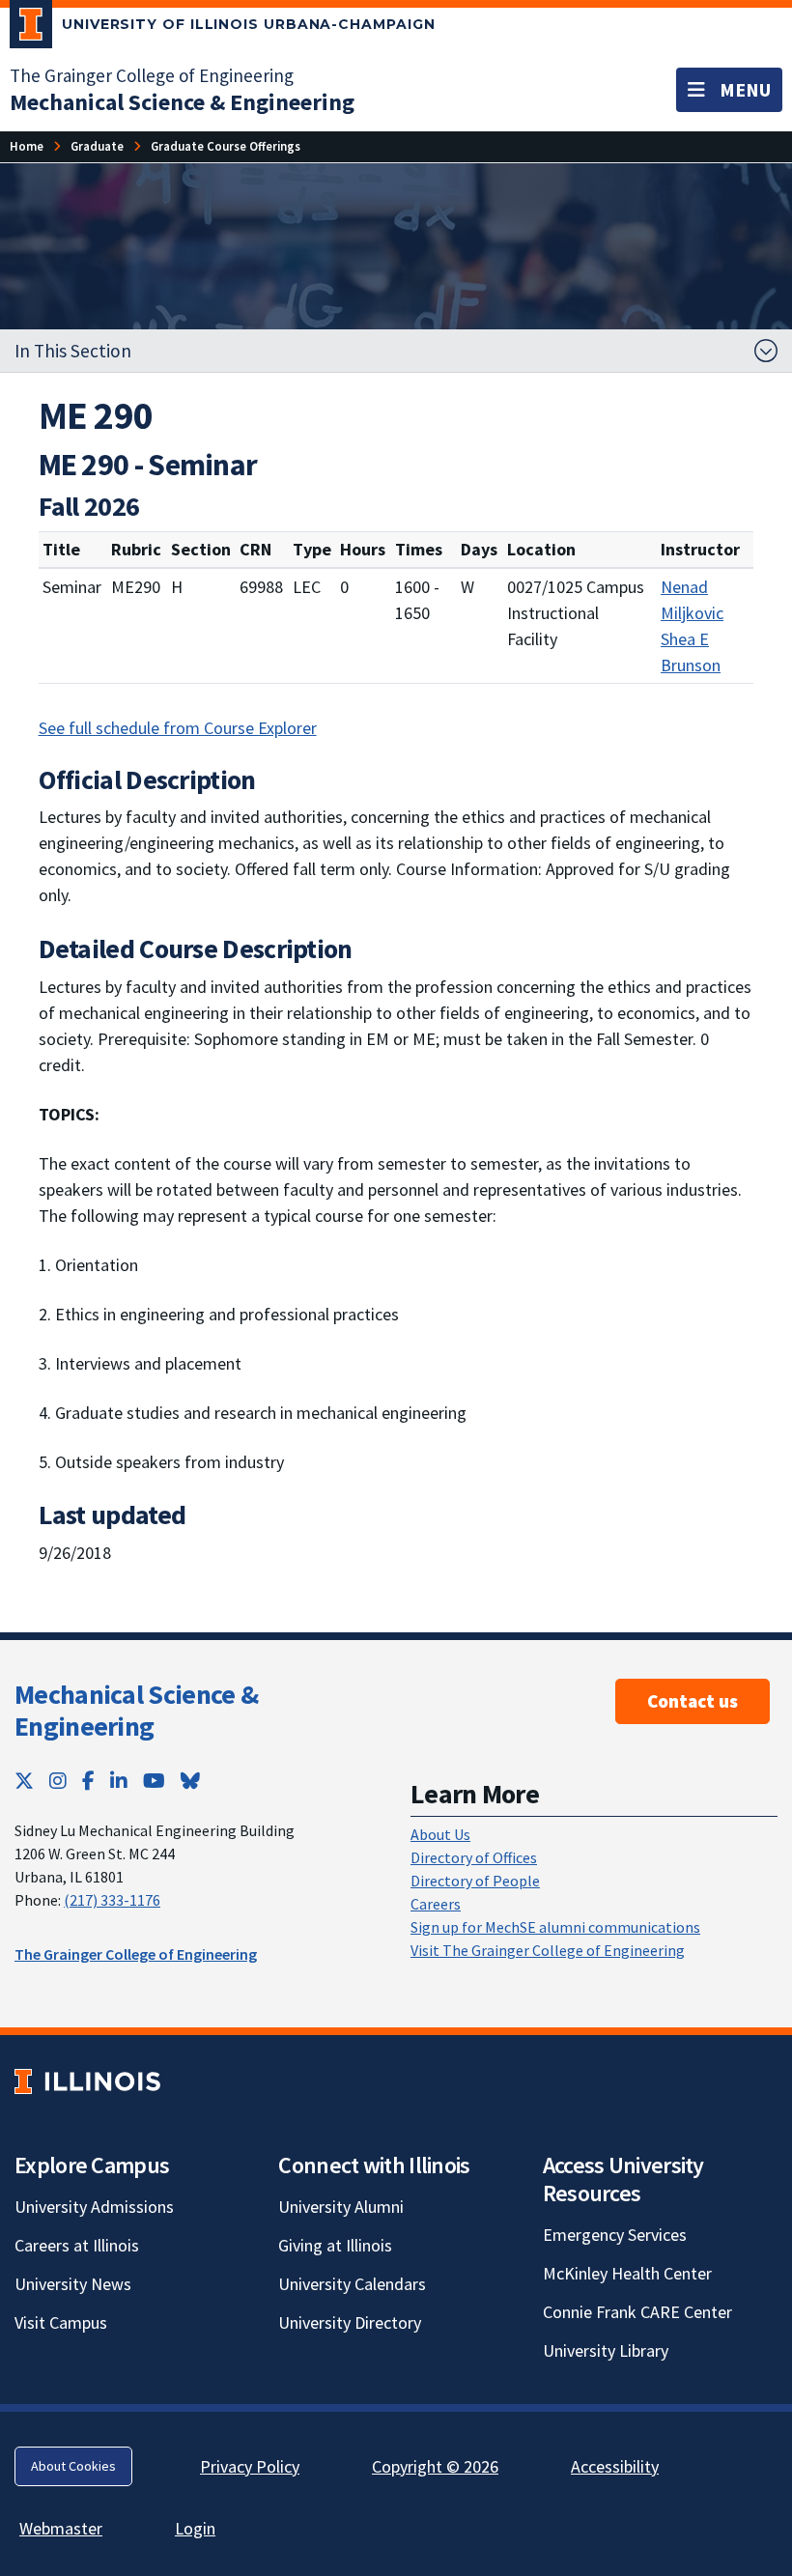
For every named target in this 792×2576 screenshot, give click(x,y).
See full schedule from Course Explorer (178, 728)
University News (73, 2284)
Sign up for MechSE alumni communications (555, 1927)
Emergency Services (615, 2235)
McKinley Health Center (627, 2273)
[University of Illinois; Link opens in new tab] (87, 2082)
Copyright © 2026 (435, 2466)
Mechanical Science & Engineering (136, 1711)
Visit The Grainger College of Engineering (548, 1950)
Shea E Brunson (691, 652)
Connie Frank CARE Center (637, 2312)
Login (195, 2528)
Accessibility (615, 2466)
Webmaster (61, 2528)
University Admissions (94, 2207)
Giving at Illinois (335, 2245)
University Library (606, 2350)
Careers (436, 1904)
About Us (440, 1834)
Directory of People (475, 1881)
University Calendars (352, 2284)
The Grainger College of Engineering (152, 75)
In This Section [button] (73, 351)
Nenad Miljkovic (692, 600)
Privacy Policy (250, 2466)
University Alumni (341, 2207)
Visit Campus (61, 2322)
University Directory (350, 2322)
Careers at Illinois (77, 2245)
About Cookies (73, 2466)
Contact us (693, 1701)
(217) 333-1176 (112, 1900)
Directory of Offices (474, 1857)
